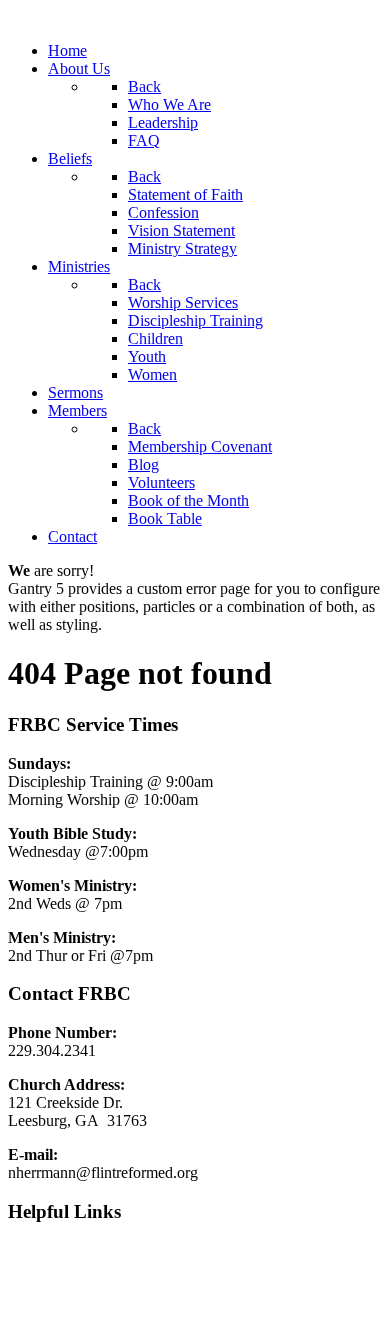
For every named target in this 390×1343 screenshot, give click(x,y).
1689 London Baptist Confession (112, 1283)
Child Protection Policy (81, 1317)
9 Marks (34, 1249)
